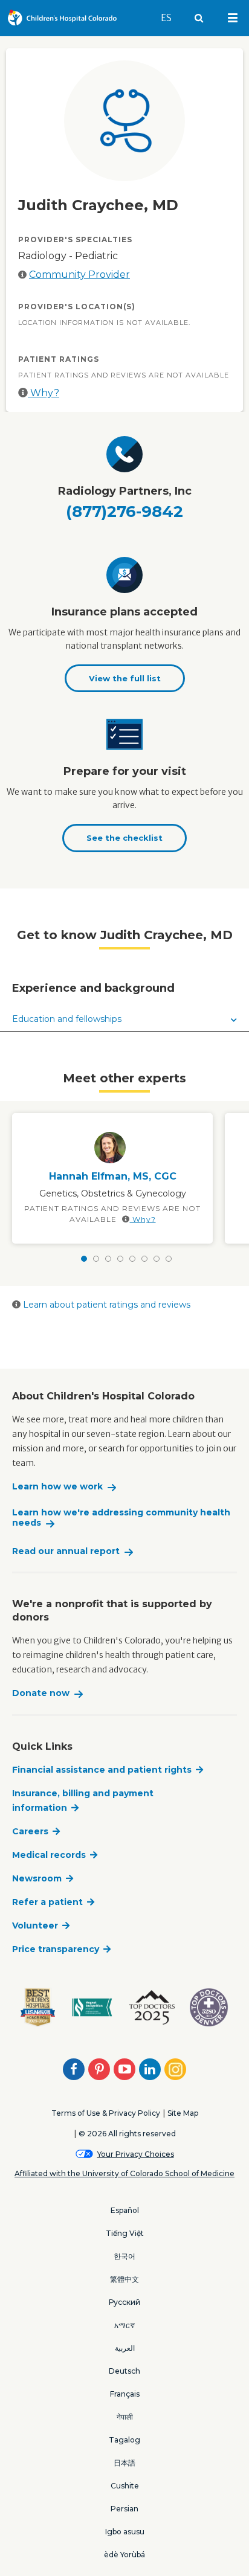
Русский (124, 2302)
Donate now (41, 1693)
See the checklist (124, 838)
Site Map (183, 2113)
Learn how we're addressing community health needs (121, 1518)
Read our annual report (66, 1551)
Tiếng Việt (125, 2233)
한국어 (124, 2256)
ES (172, 18)
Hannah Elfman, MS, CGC (113, 1176)
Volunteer (35, 1926)
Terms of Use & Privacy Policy (106, 2113)
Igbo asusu (125, 2532)
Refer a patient (47, 1902)
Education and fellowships (67, 1019)
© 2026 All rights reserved (127, 2134)
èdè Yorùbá (124, 2555)
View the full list (125, 678)
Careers (30, 1831)
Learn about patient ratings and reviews (105, 1305)
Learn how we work (57, 1487)
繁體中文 (124, 2279)
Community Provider (79, 275)
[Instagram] (175, 2069)
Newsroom (37, 1878)
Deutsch (124, 2371)
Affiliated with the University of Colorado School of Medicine (124, 2173)
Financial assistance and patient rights (102, 1770)
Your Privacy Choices (136, 2154)
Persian (124, 2509)
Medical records (49, 1855)
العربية (125, 2348)
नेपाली (125, 2417)
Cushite (125, 2486)
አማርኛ (124, 2325)
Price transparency (56, 1949)
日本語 (124, 2463)
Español (125, 2210)
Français (125, 2394)
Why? (44, 393)
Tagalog (124, 2440)
